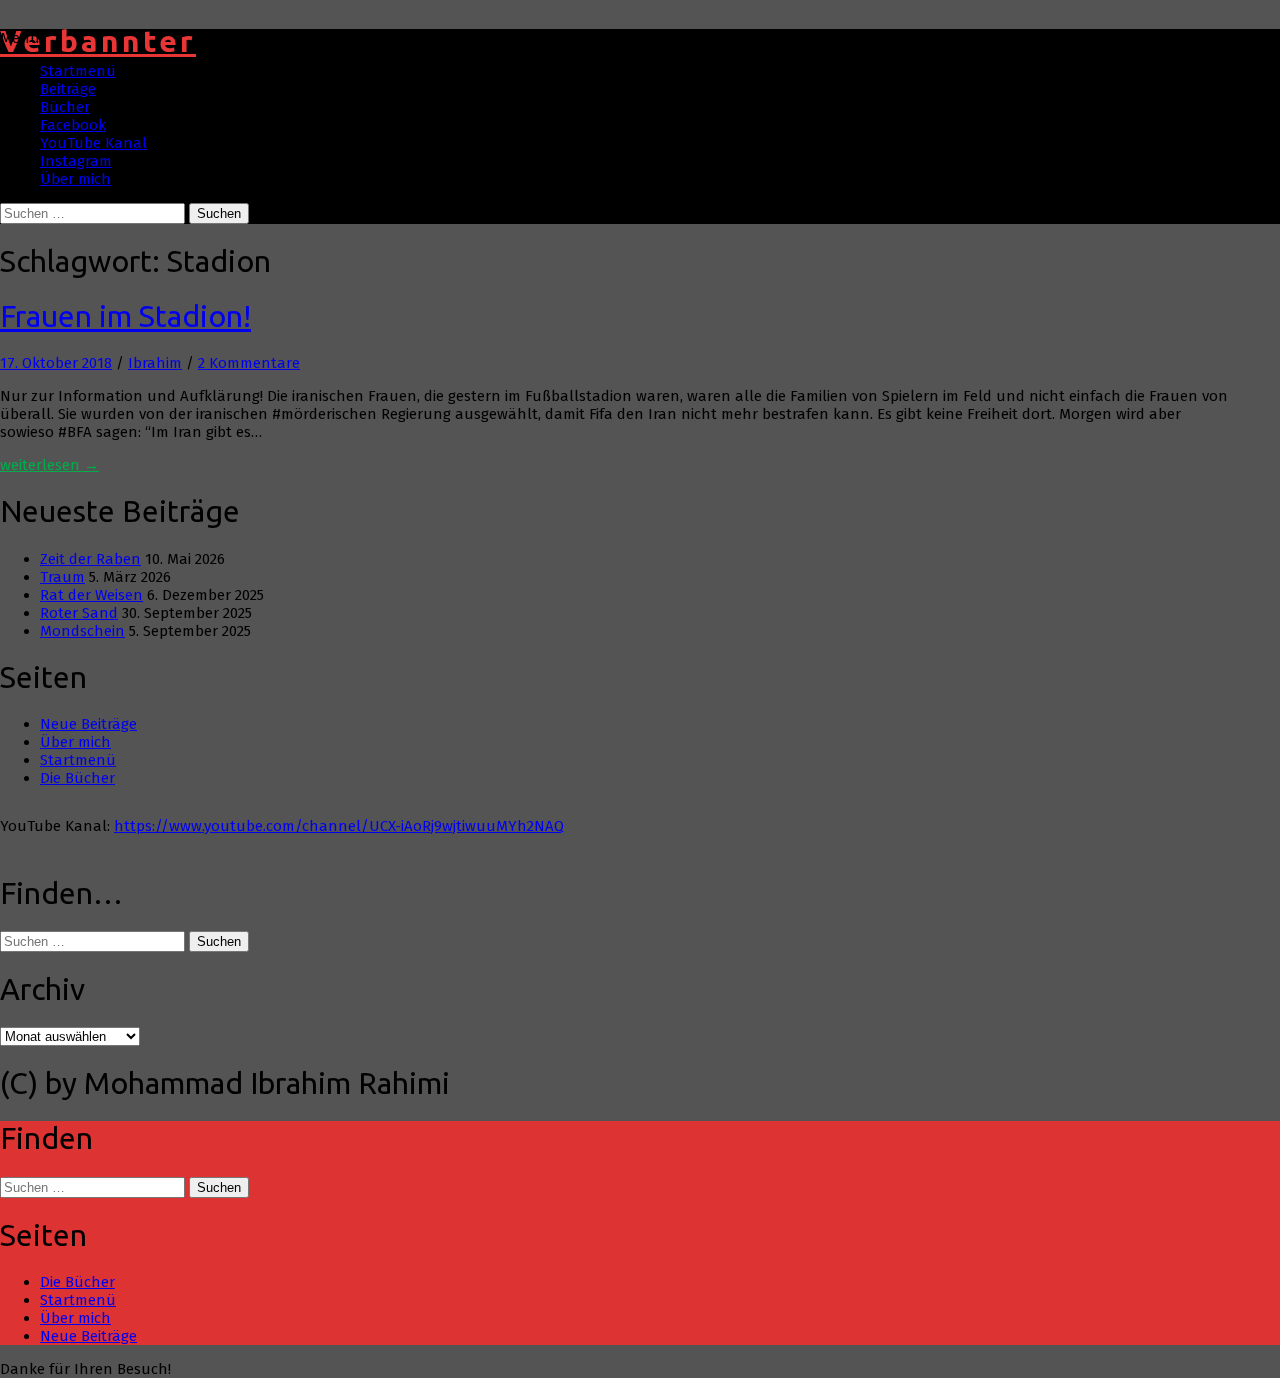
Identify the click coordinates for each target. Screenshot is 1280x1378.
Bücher (65, 107)
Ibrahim (155, 363)
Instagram (76, 161)
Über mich (75, 179)
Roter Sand (79, 613)
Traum (62, 577)
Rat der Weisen (91, 595)
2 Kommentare (249, 363)
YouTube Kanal (93, 143)
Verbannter (98, 41)
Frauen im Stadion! (125, 316)
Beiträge (68, 89)
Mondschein (82, 631)
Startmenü (78, 71)
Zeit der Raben (90, 559)
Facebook (73, 125)
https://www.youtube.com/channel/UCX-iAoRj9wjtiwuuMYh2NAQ (339, 826)
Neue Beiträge (88, 724)
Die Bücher (77, 778)
